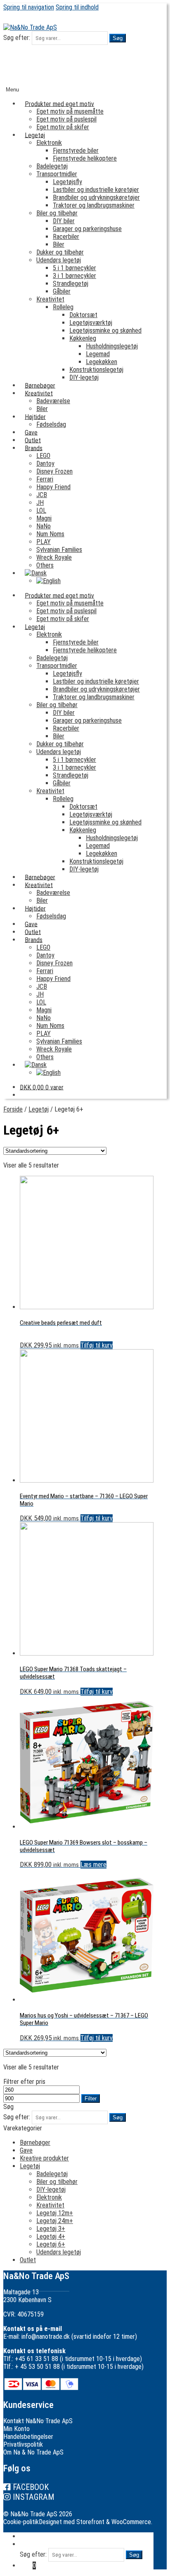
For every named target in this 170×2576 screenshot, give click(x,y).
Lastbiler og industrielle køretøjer (96, 190)
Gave (26, 2150)
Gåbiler (62, 291)
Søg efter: (17, 38)
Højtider (35, 417)
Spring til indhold (77, 7)
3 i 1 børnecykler (74, 276)
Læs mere (93, 1865)
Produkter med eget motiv (59, 104)
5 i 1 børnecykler (74, 268)
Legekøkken (102, 362)
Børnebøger (35, 2143)
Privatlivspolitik (23, 2444)
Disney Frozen (54, 471)
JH (40, 503)
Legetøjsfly (67, 182)
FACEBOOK (31, 2487)
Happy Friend (53, 487)
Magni (44, 518)
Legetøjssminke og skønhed (105, 330)
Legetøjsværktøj (91, 323)
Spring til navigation (29, 7)
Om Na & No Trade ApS (33, 2452)
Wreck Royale (54, 557)
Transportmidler (57, 174)
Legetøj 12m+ (55, 2213)
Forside (13, 1109)
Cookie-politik (21, 2522)
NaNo (44, 526)
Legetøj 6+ (51, 2244)
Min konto (33, 2536)
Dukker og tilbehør (60, 252)
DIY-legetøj (84, 377)
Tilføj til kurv (97, 1345)
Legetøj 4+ (51, 2236)
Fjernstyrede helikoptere (85, 158)
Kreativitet (50, 299)
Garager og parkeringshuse (87, 229)
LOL (41, 510)
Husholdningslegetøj (112, 346)
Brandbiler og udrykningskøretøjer (96, 197)
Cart (28, 2565)
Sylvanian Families (59, 550)
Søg (118, 38)
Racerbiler (66, 237)
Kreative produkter (44, 2158)
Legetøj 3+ (51, 2229)
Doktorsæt (83, 315)
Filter (91, 2098)
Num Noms (50, 534)
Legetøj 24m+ (55, 2221)
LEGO (43, 456)
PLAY (44, 542)
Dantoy (45, 464)
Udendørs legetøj (59, 260)
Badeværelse (53, 401)
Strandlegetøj (71, 284)
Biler (59, 244)
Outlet (28, 2260)
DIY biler (64, 221)
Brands (34, 448)
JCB (42, 495)
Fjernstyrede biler (76, 151)
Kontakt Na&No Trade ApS (38, 2421)
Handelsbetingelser (28, 2437)
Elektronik (49, 143)
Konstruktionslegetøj (96, 370)
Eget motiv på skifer (63, 127)
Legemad (98, 354)
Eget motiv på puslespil (66, 119)
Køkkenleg (83, 338)
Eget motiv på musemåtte (70, 111)
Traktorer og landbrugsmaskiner (94, 205)
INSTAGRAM (34, 2497)
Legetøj (35, 135)
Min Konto (17, 2429)
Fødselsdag (51, 424)
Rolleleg (63, 307)
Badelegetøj (52, 166)
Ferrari (45, 479)
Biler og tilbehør (57, 213)
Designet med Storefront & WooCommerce (95, 2522)
